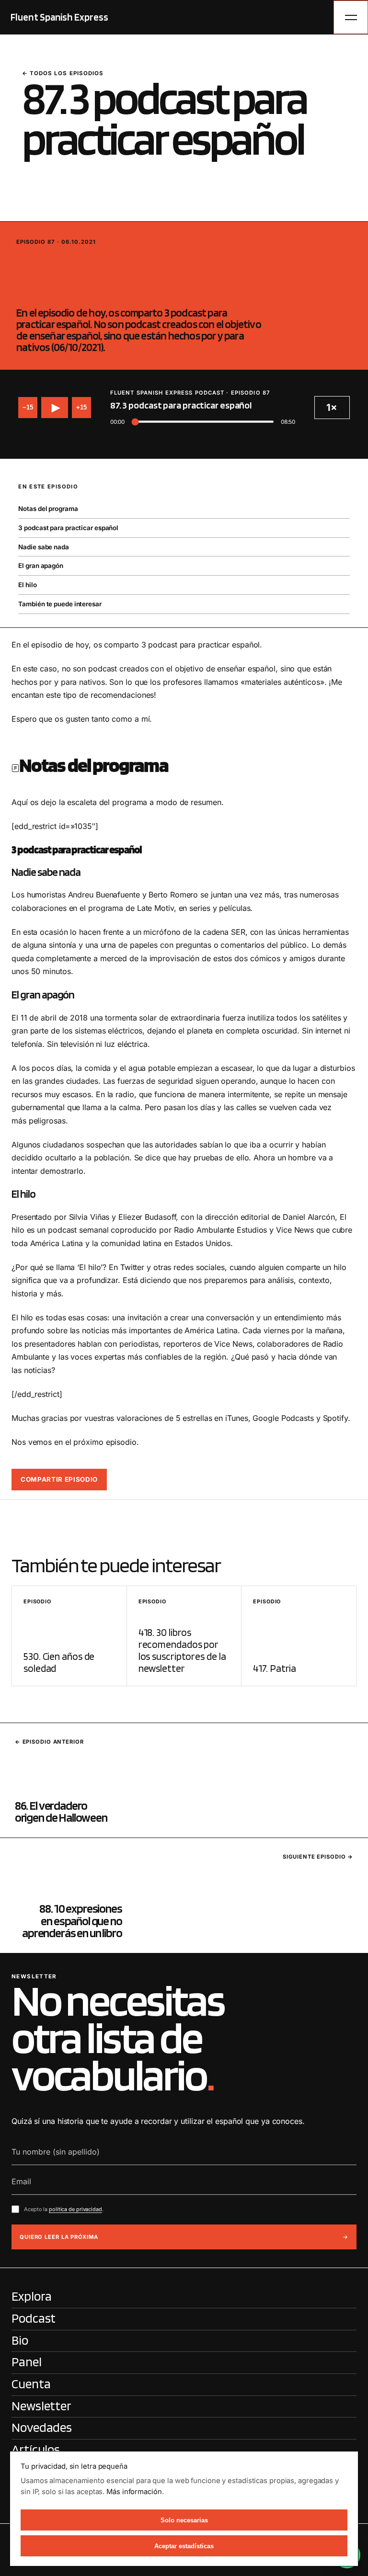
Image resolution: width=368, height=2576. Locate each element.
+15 (81, 407)
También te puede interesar (60, 604)
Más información (134, 2492)
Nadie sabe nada (44, 547)
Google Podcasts (283, 1418)
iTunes (236, 1418)
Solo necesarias (184, 2520)
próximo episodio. (106, 1442)
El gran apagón (41, 566)
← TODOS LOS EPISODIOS (63, 73)
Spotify (335, 1418)
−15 (28, 407)
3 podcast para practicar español (68, 528)
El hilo (27, 585)
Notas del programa (48, 509)
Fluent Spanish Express (59, 17)
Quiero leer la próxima (59, 2237)
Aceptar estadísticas (184, 2546)
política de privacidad (75, 2209)
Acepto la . (64, 2209)
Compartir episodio (59, 1479)
